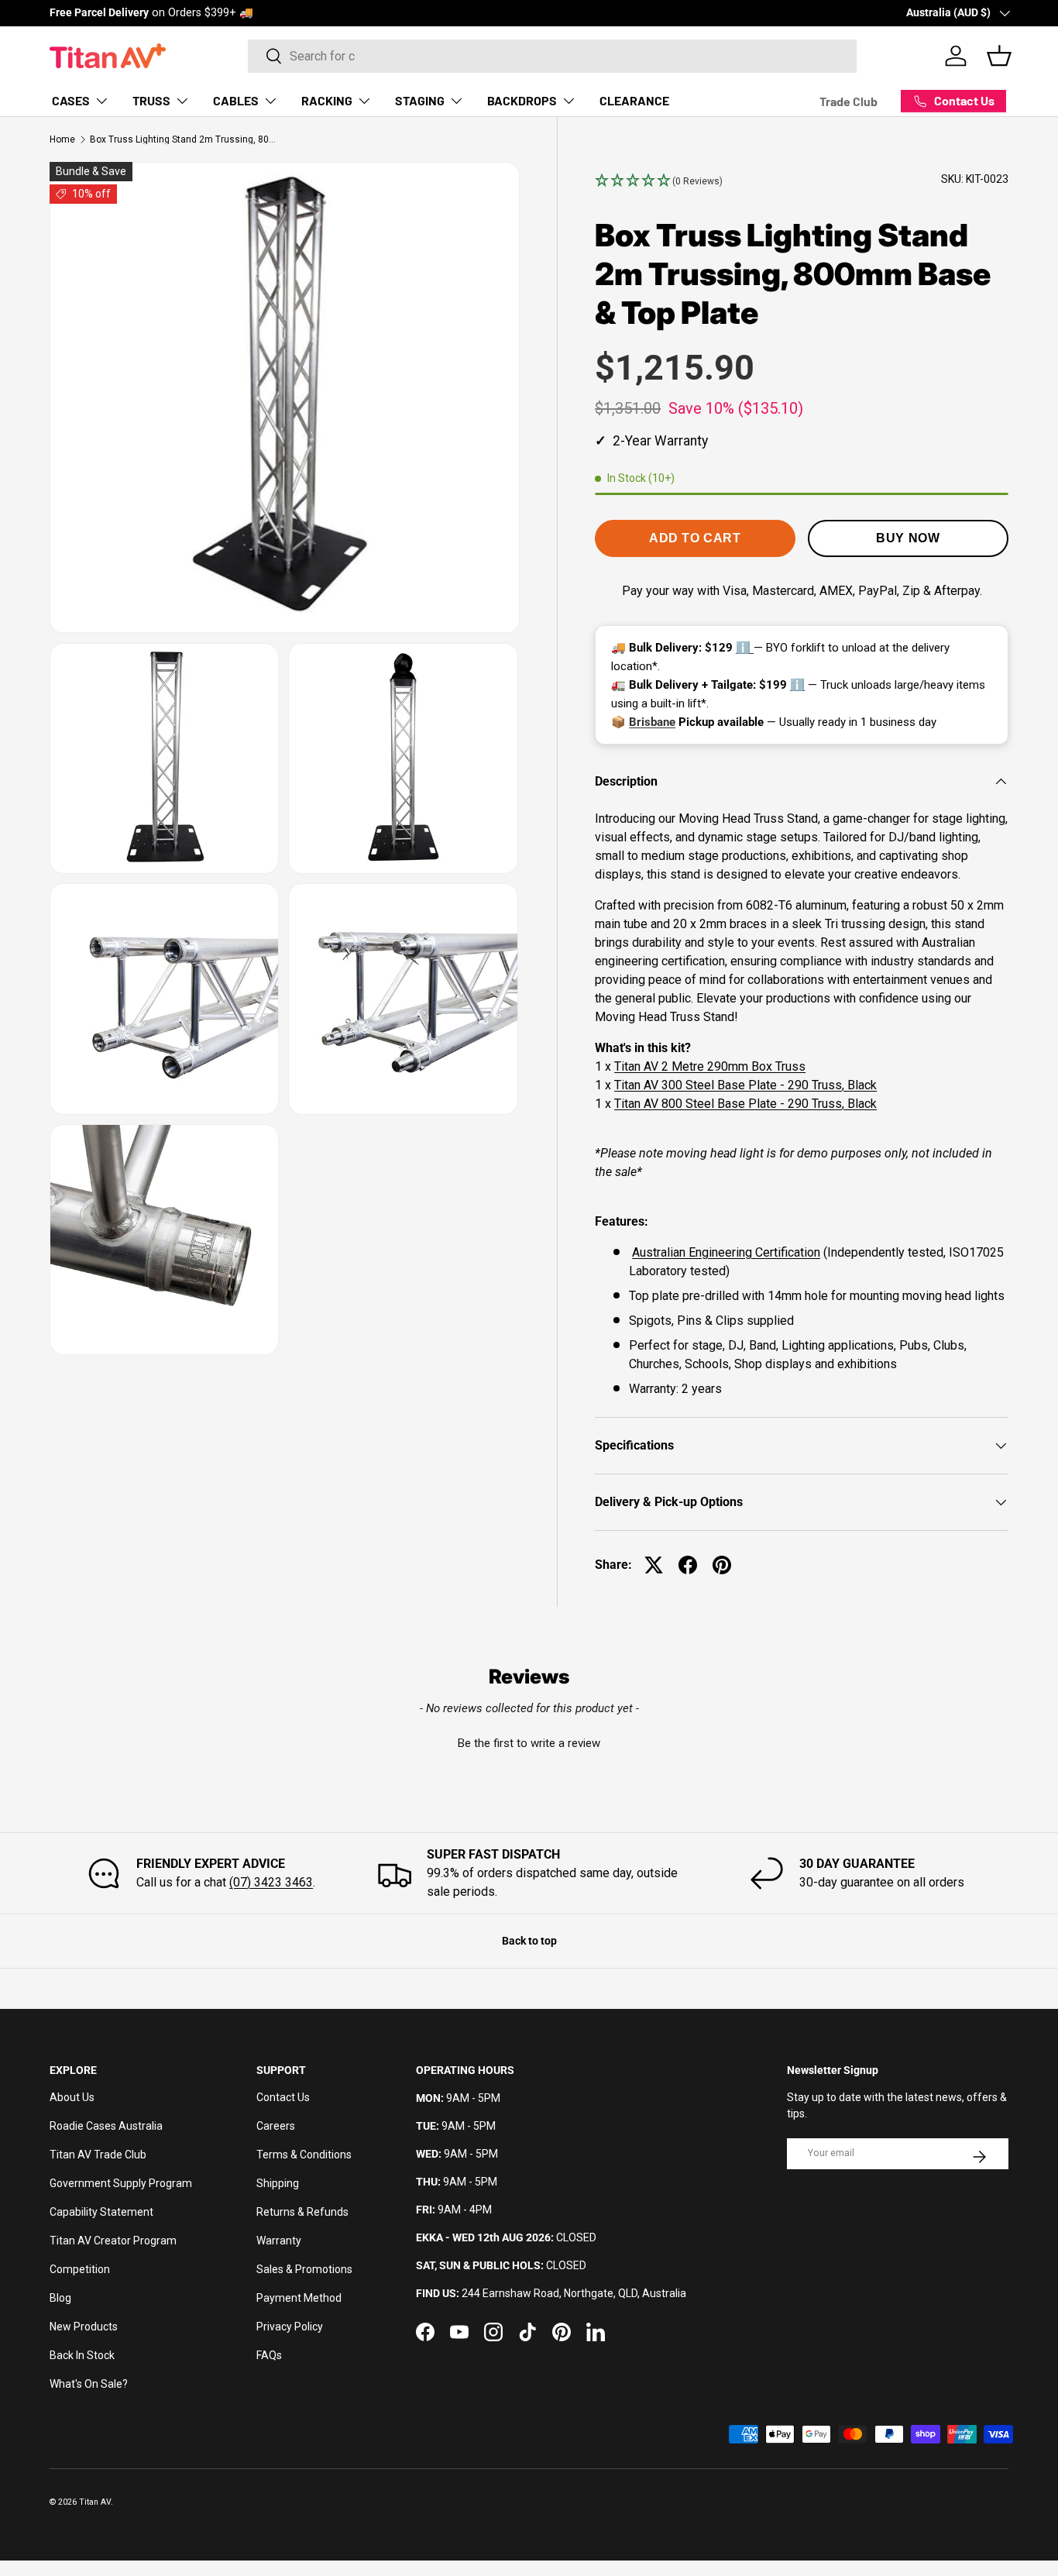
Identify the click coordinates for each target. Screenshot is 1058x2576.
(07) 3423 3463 (271, 1882)
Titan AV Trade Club (98, 2155)
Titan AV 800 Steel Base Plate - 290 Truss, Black (745, 1104)
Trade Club (848, 101)
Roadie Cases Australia (106, 2126)
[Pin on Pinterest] (722, 1565)
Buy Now (908, 538)
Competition (80, 2269)
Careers (276, 2126)
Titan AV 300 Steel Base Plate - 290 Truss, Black (745, 1085)
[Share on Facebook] (688, 1565)
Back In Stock (82, 2355)
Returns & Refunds (302, 2212)
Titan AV (95, 2502)
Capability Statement (101, 2212)
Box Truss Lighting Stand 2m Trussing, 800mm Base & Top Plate (183, 139)
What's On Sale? (89, 2384)
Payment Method (299, 2298)
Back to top (529, 1941)
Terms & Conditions (304, 2155)
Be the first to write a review (529, 1743)
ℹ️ (745, 648)
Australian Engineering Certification (726, 1252)
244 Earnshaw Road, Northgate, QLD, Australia (574, 2293)
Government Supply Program (121, 2183)
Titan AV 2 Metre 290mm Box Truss (710, 1066)
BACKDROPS (522, 100)
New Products (84, 2327)
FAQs (269, 2355)
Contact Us (283, 2097)
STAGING (420, 100)
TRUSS (151, 100)
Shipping (278, 2183)
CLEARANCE (634, 100)
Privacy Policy (290, 2327)
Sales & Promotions (304, 2269)
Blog (60, 2298)
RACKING (327, 100)
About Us (72, 2097)
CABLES (236, 100)
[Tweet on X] (654, 1565)
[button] (659, 181)
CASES (71, 100)
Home (62, 139)
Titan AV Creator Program (113, 2241)
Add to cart (695, 538)
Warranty (279, 2241)
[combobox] (552, 56)
